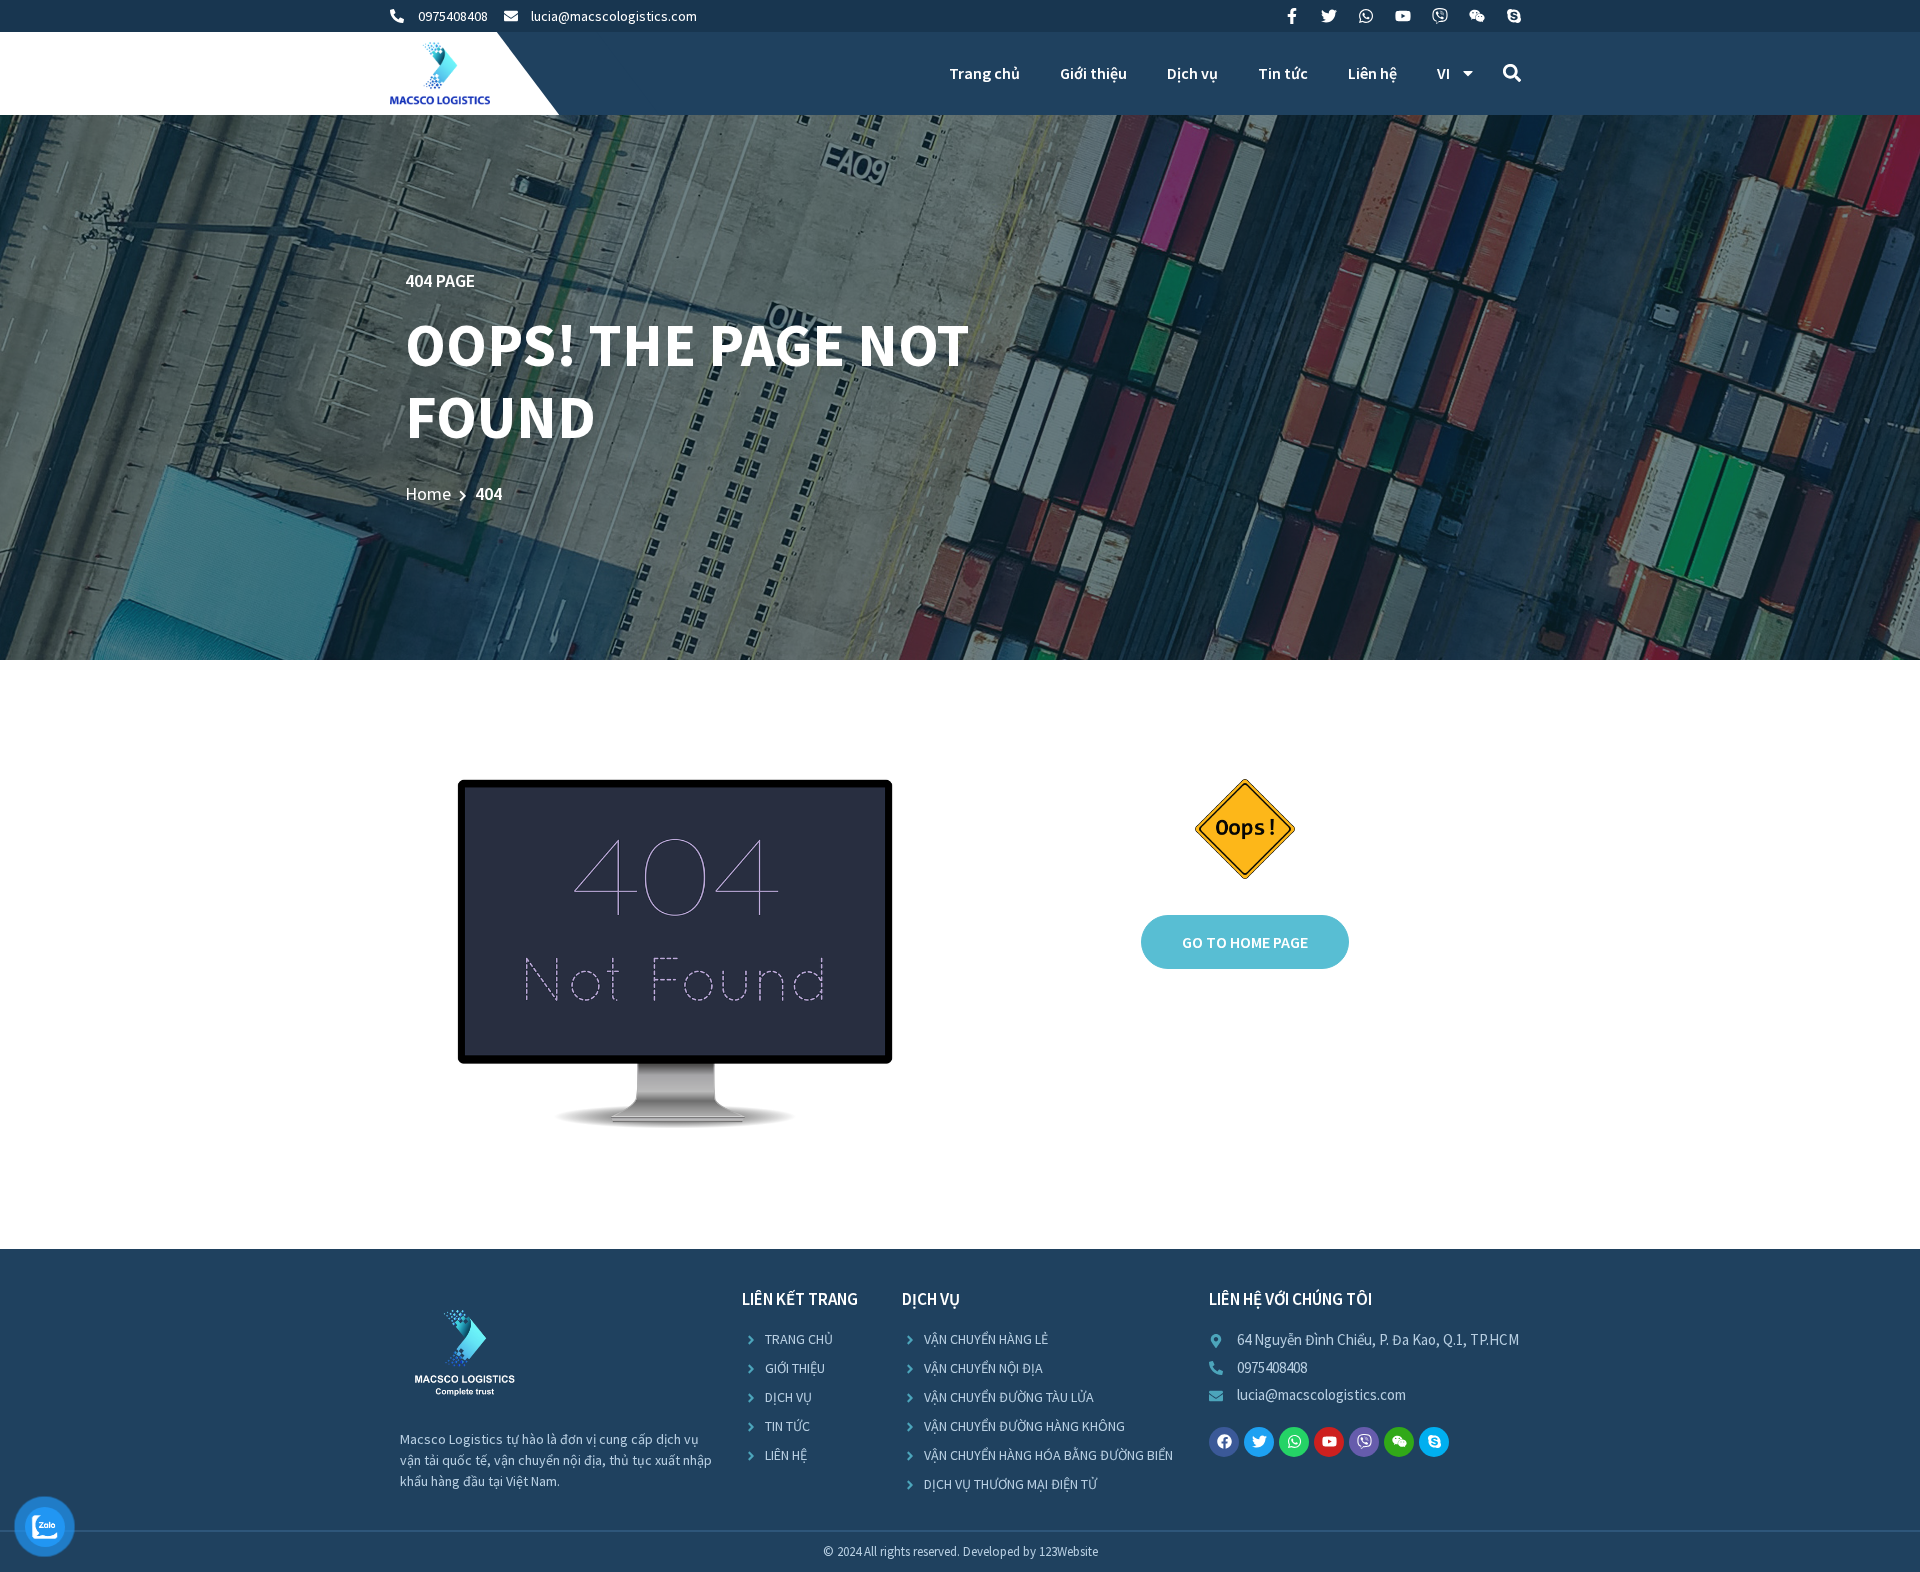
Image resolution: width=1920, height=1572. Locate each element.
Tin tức (1283, 73)
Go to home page (1245, 942)
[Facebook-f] (1292, 16)
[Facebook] (1224, 1442)
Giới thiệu (1093, 73)
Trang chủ (984, 73)
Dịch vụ (1192, 73)
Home (428, 493)
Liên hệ (1372, 73)
